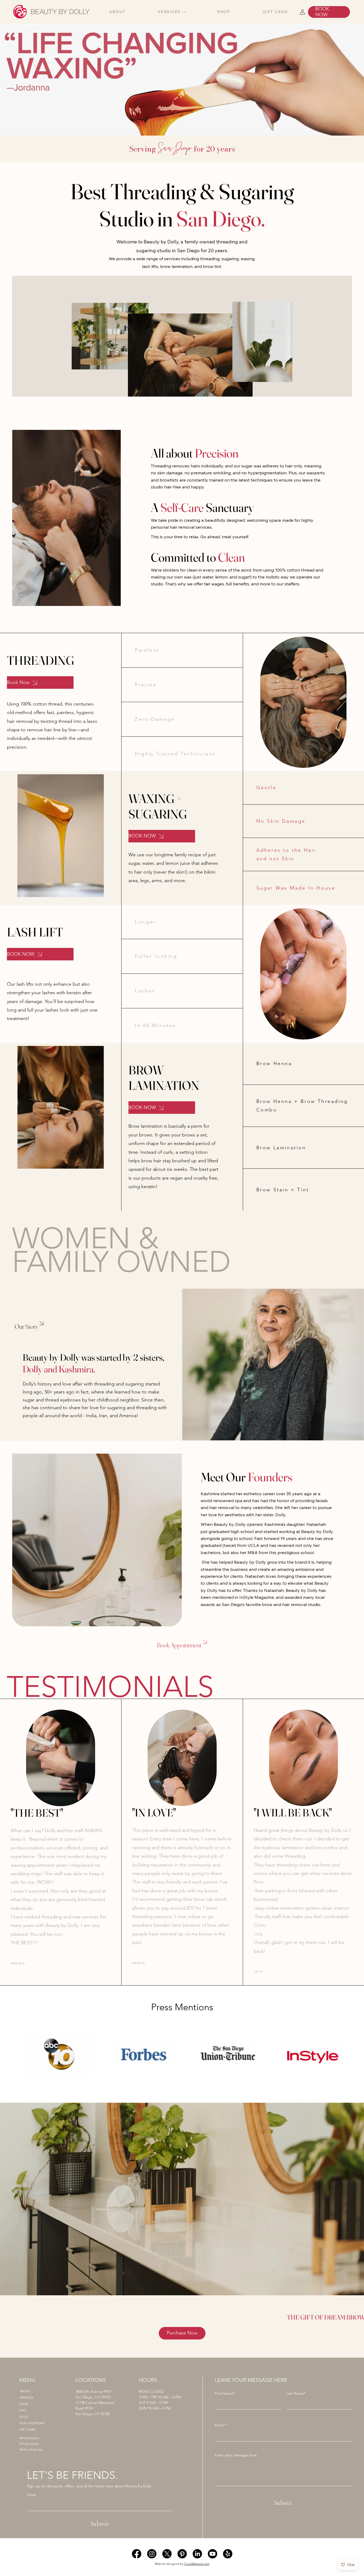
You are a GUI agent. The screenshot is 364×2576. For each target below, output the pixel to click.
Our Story (26, 1326)
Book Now (18, 682)
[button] (171, 12)
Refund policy (29, 2438)
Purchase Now (182, 2333)
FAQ (23, 2410)
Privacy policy (29, 2444)
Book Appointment (179, 1645)
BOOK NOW (322, 12)
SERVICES (27, 2398)
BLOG (24, 2417)
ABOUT (25, 2391)
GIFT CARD (28, 2430)
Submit (100, 2524)
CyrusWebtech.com (197, 2564)
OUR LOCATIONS (32, 2423)
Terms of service (31, 2449)
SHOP (24, 2404)
